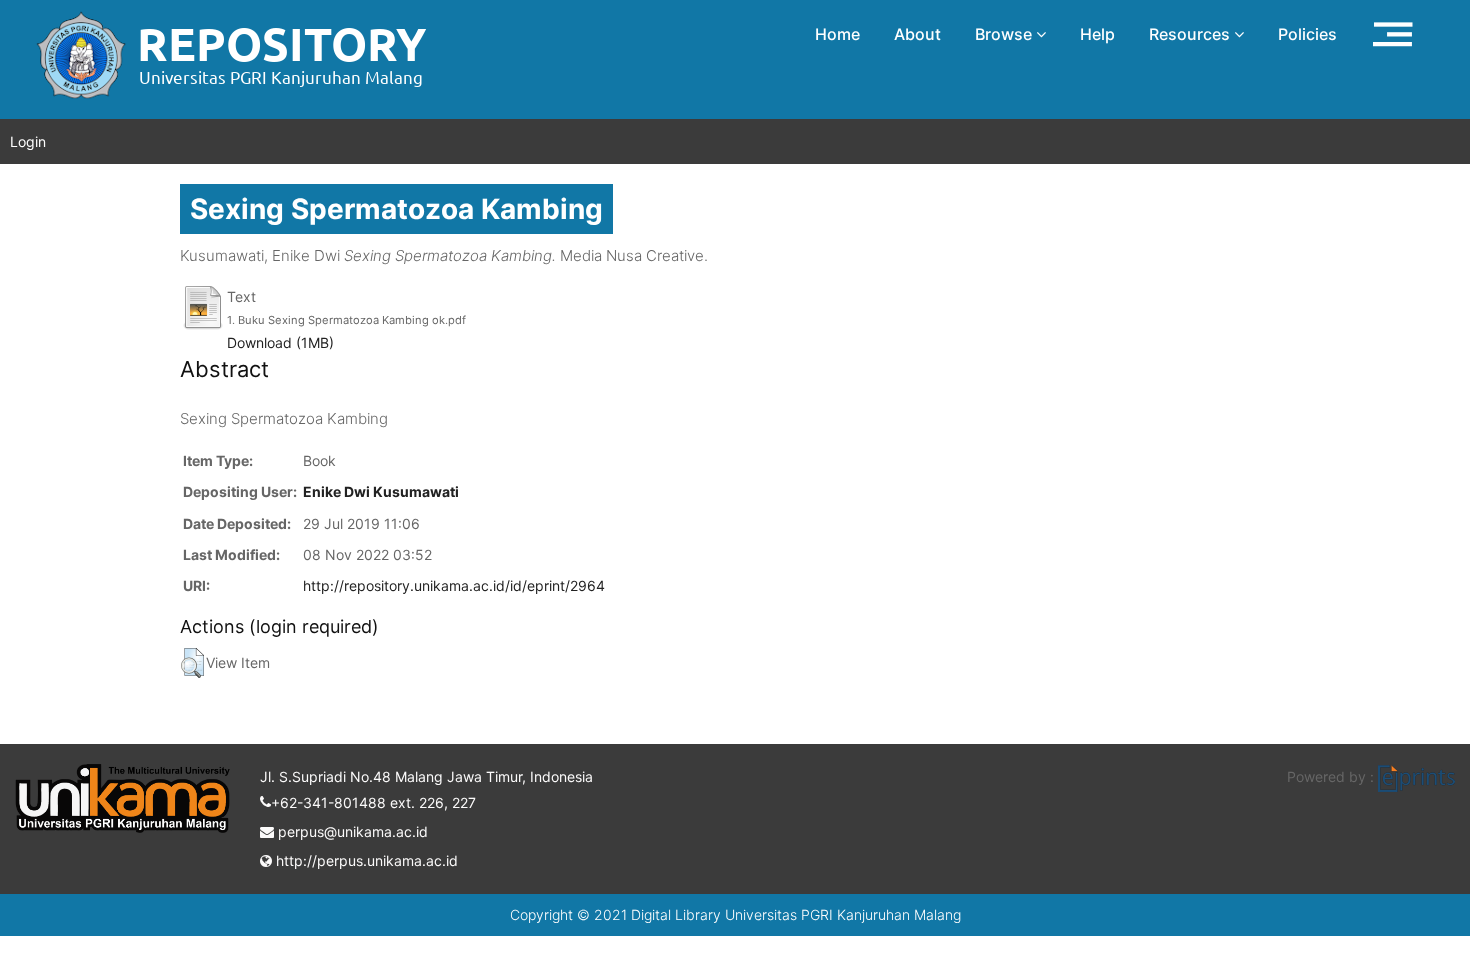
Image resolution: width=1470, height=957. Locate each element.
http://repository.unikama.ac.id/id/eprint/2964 (454, 585)
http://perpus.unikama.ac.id (365, 860)
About (917, 34)
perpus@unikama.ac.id (351, 831)
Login (28, 141)
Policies (1307, 34)
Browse (1005, 34)
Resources (1191, 34)
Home (837, 34)
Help (1097, 34)
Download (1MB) (280, 342)
